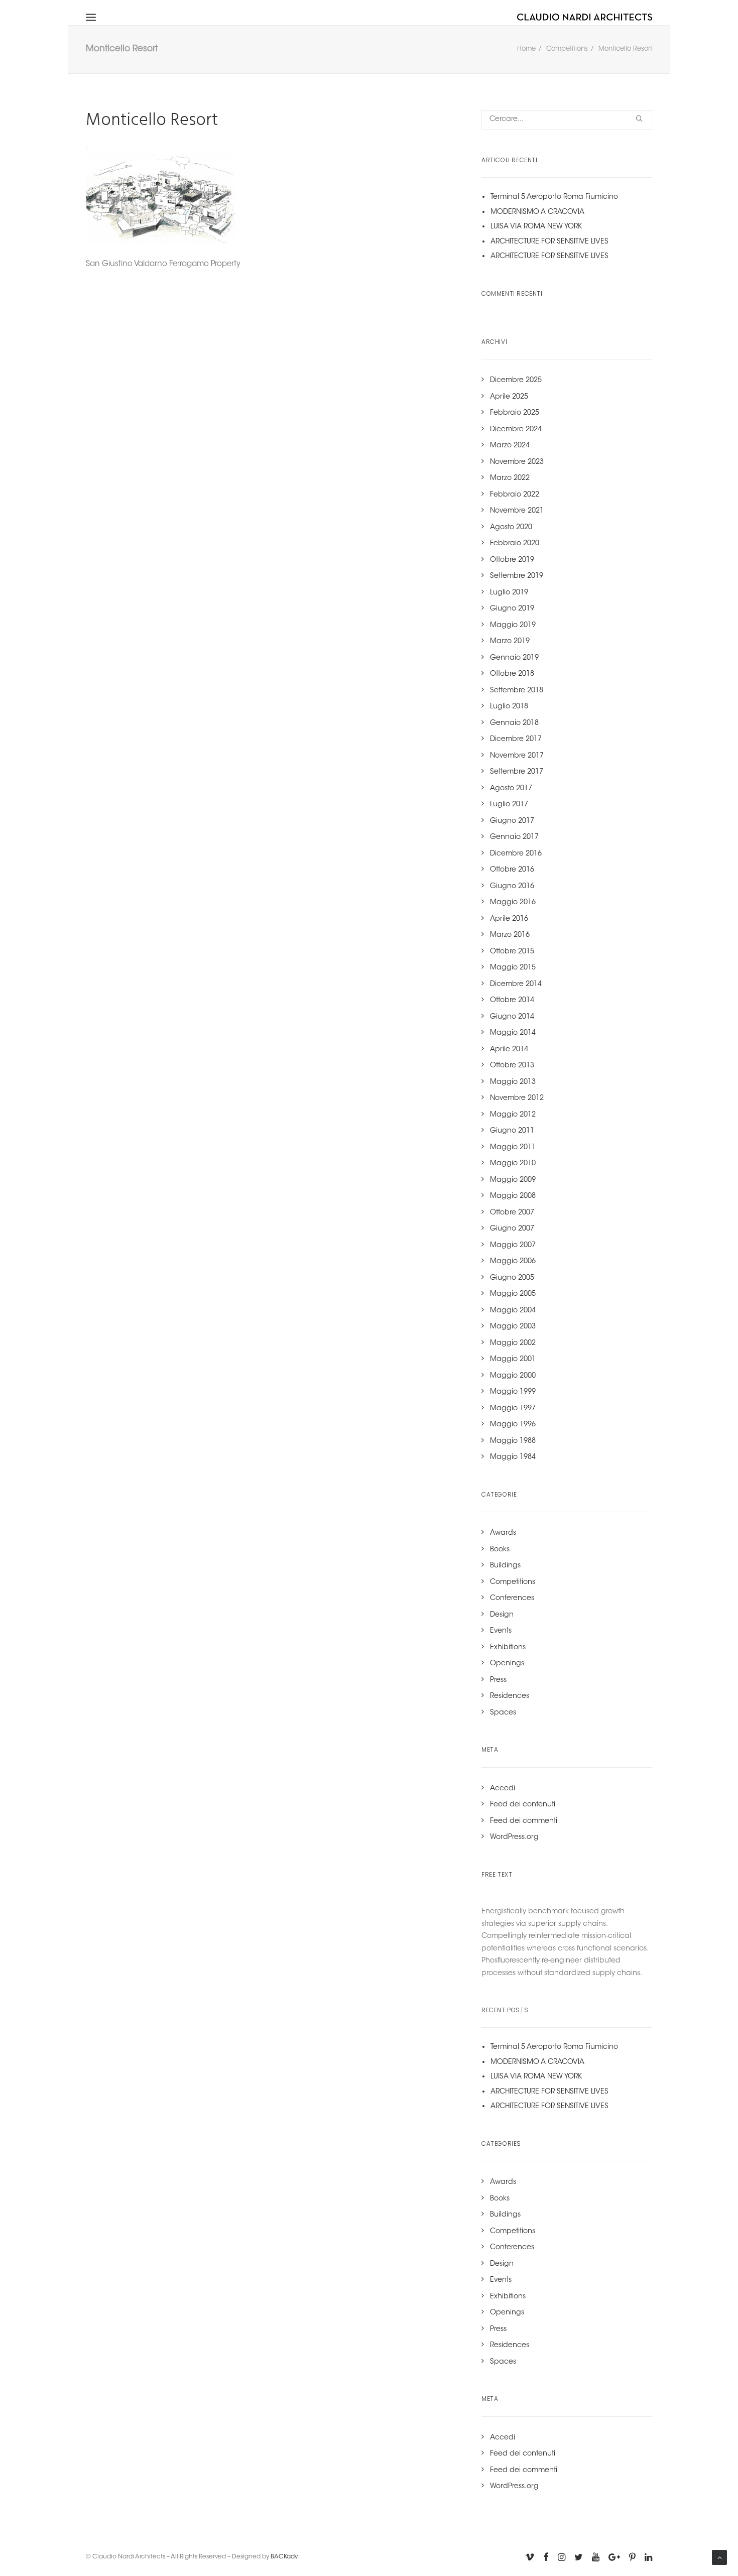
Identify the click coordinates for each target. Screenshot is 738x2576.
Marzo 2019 (510, 642)
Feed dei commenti (524, 1821)
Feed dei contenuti (523, 1805)
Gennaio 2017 (514, 837)
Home (526, 49)
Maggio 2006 (513, 1262)
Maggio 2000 (513, 1376)
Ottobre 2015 (512, 952)
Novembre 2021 (517, 511)
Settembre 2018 (517, 691)
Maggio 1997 (513, 1409)
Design (502, 1615)
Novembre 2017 (517, 756)
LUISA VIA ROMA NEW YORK (536, 227)
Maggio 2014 (513, 1033)
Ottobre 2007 (512, 1213)
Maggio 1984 (513, 1457)
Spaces (503, 1713)
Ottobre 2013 (512, 1066)
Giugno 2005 (512, 1278)
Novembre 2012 (517, 1098)
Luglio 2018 (509, 707)
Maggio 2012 (513, 1115)
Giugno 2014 (512, 1017)
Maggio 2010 (513, 1164)
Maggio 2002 (513, 1343)
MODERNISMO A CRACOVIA (537, 212)
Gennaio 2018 (514, 723)
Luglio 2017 (509, 805)
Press (498, 1680)
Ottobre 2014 (512, 1001)
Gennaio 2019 (514, 658)
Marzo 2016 (510, 935)
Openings (507, 1664)
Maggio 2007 (513, 1246)
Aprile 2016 (509, 919)
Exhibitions (508, 1648)
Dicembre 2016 (516, 854)
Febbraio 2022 (515, 495)
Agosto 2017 (511, 789)
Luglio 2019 (509, 593)
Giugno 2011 (512, 1131)
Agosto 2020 (511, 528)
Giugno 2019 (512, 609)
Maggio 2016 (513, 903)
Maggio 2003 (513, 1327)
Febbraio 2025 (515, 413)
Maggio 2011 (513, 1148)
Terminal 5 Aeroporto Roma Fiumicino (554, 197)
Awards (503, 1533)
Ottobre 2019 (512, 560)
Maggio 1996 (513, 1425)
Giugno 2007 (512, 1229)
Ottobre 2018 (512, 674)
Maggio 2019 (513, 626)
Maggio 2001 (513, 1360)
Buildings (505, 1566)
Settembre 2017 (517, 772)
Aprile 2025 (509, 397)
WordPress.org (514, 1837)
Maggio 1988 (513, 1441)
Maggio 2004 (513, 1311)
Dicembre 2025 (516, 381)
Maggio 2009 (513, 1180)
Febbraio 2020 (515, 544)
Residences (510, 1696)
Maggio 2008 (513, 1196)
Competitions (567, 49)
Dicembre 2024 (516, 430)
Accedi (503, 1789)
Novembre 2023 (517, 462)
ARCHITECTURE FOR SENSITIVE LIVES (549, 242)
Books (500, 1550)
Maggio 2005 (513, 1294)
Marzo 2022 (510, 478)
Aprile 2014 (509, 1050)
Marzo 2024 (510, 446)
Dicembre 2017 (516, 740)
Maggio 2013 (513, 1082)
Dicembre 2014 (516, 985)
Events (501, 1631)
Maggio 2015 (513, 968)
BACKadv (284, 2557)
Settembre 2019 (517, 576)
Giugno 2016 (512, 887)
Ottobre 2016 (512, 870)
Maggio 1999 (513, 1392)
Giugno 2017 (512, 821)
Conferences (512, 1599)
